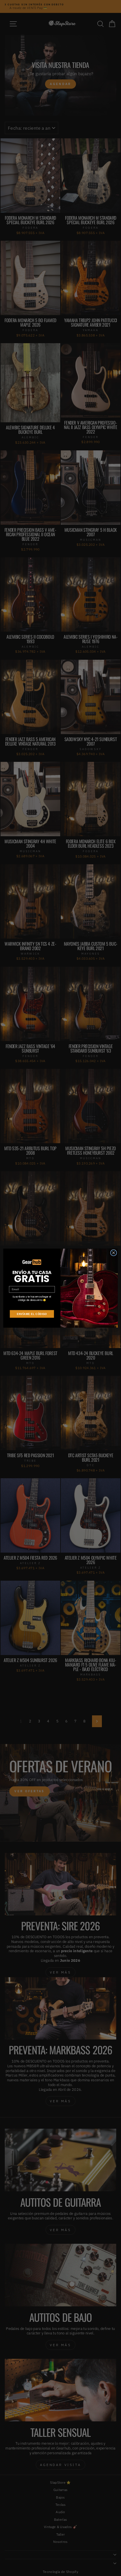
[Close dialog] (113, 1253)
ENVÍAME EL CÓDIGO (32, 1314)
